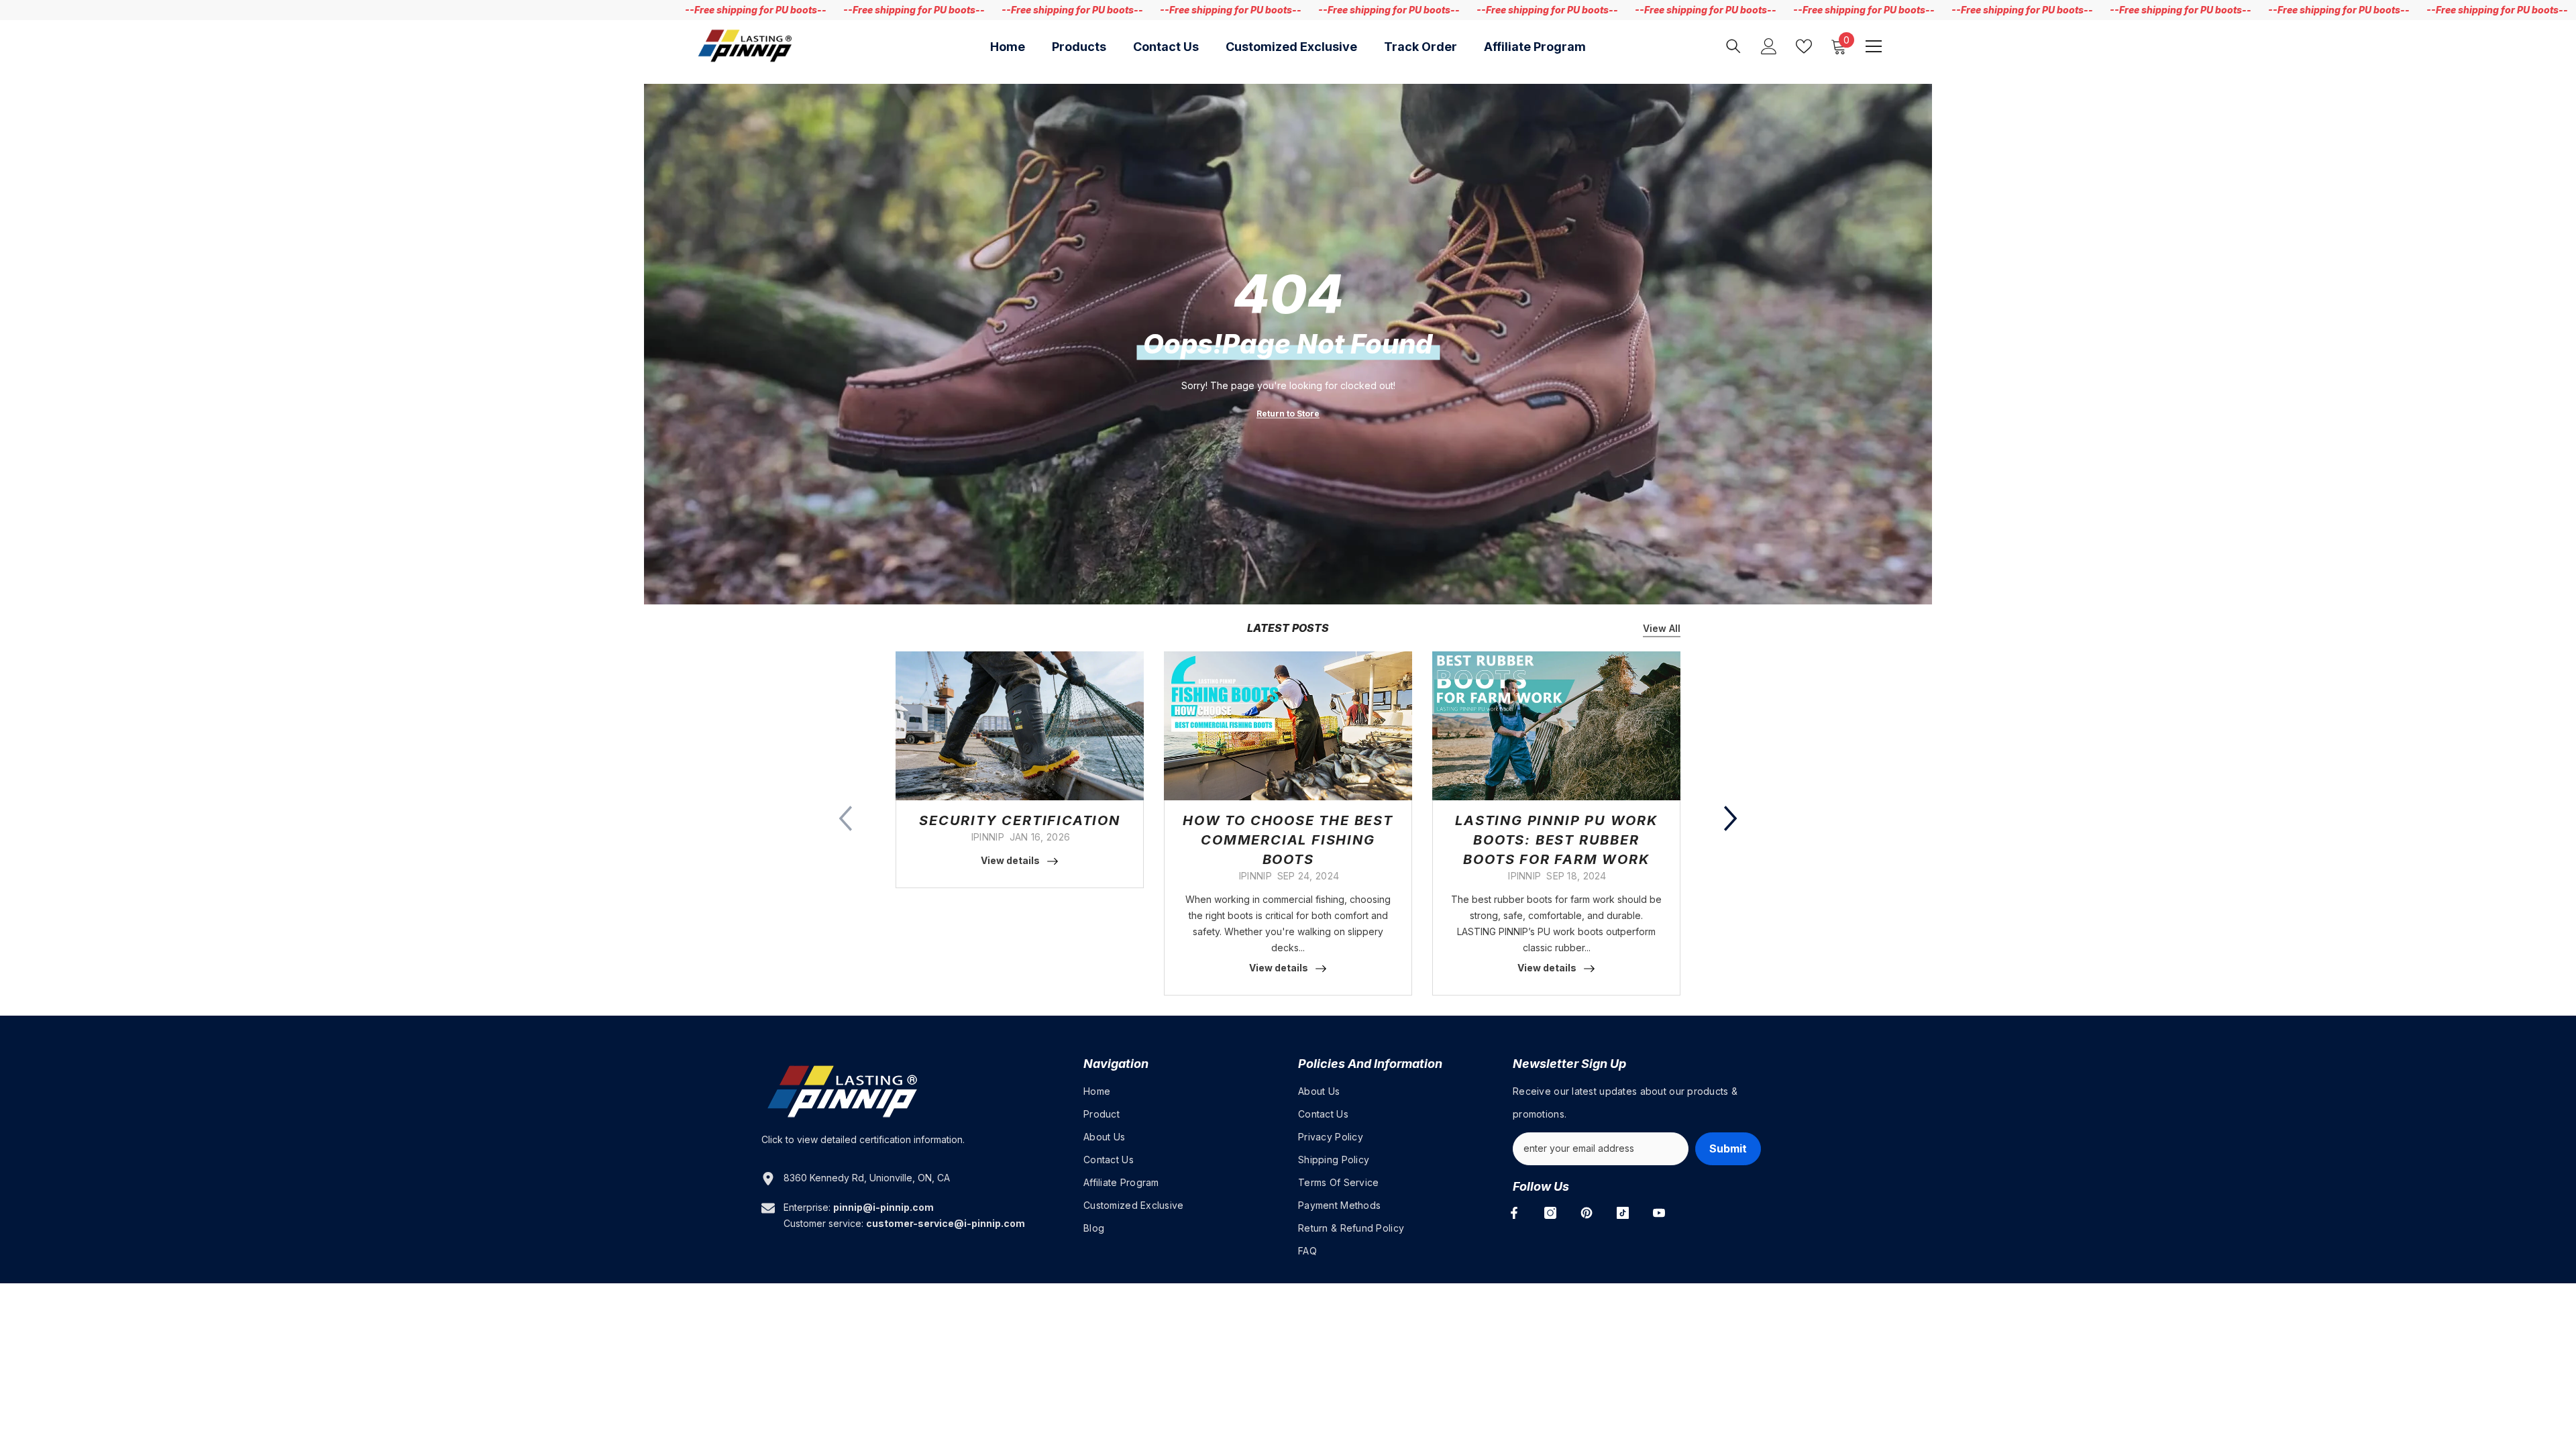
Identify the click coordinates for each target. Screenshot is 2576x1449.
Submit (1728, 1148)
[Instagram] (1550, 1213)
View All (1662, 628)
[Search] (1733, 46)
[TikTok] (1623, 1213)
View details (1010, 860)
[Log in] (1769, 46)
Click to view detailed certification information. (863, 1139)
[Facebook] (1514, 1213)
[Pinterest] (1587, 1213)
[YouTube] (1659, 1213)
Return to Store (1288, 414)
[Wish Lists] (1804, 46)
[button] (1731, 818)
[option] (1020, 770)
